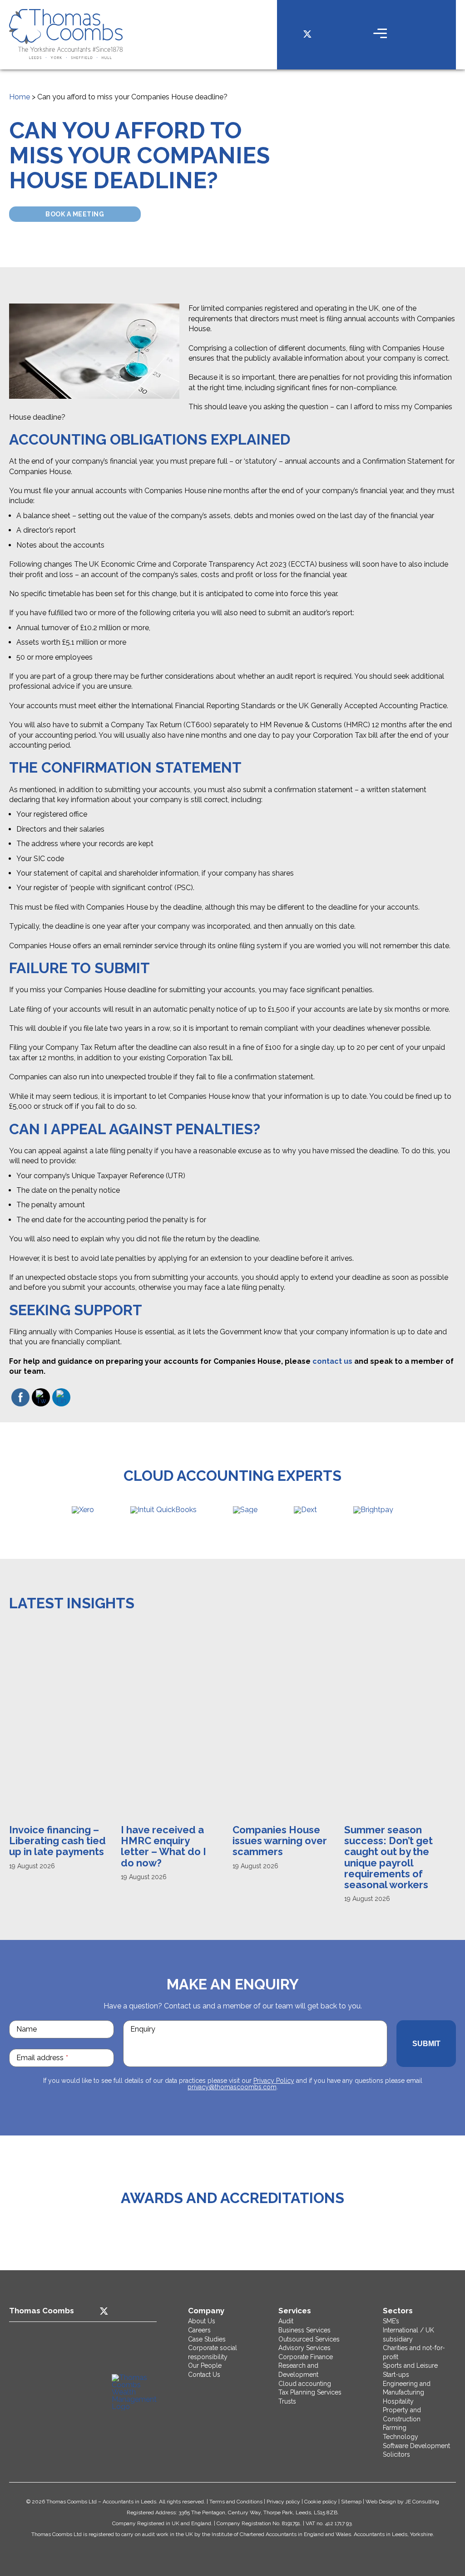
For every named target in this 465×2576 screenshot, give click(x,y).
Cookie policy (321, 2502)
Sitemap (351, 2502)
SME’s (391, 2321)
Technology (401, 2437)
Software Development (416, 2446)
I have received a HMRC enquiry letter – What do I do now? (52, 1846)
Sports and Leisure (410, 2365)
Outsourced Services (309, 2339)
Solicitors (396, 2454)
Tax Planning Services (310, 2392)
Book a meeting (75, 214)
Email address (42, 2058)
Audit (286, 2321)
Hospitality (398, 2401)
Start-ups (396, 2375)
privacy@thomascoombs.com (232, 2087)
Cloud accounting (305, 2384)
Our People (205, 2365)
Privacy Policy (274, 2081)
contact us (332, 1361)
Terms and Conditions (236, 2502)
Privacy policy (283, 2502)
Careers (199, 2330)
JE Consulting (422, 2502)
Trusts (287, 2401)
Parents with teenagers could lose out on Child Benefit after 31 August (385, 1852)
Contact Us (204, 2375)
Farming (395, 2428)
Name (27, 2029)
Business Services (304, 2330)
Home (20, 97)
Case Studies (207, 2339)
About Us (202, 2321)
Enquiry (143, 2029)
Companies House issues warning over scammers (168, 1841)
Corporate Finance (306, 2357)
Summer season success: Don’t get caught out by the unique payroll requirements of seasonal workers (277, 1857)
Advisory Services (304, 2348)
